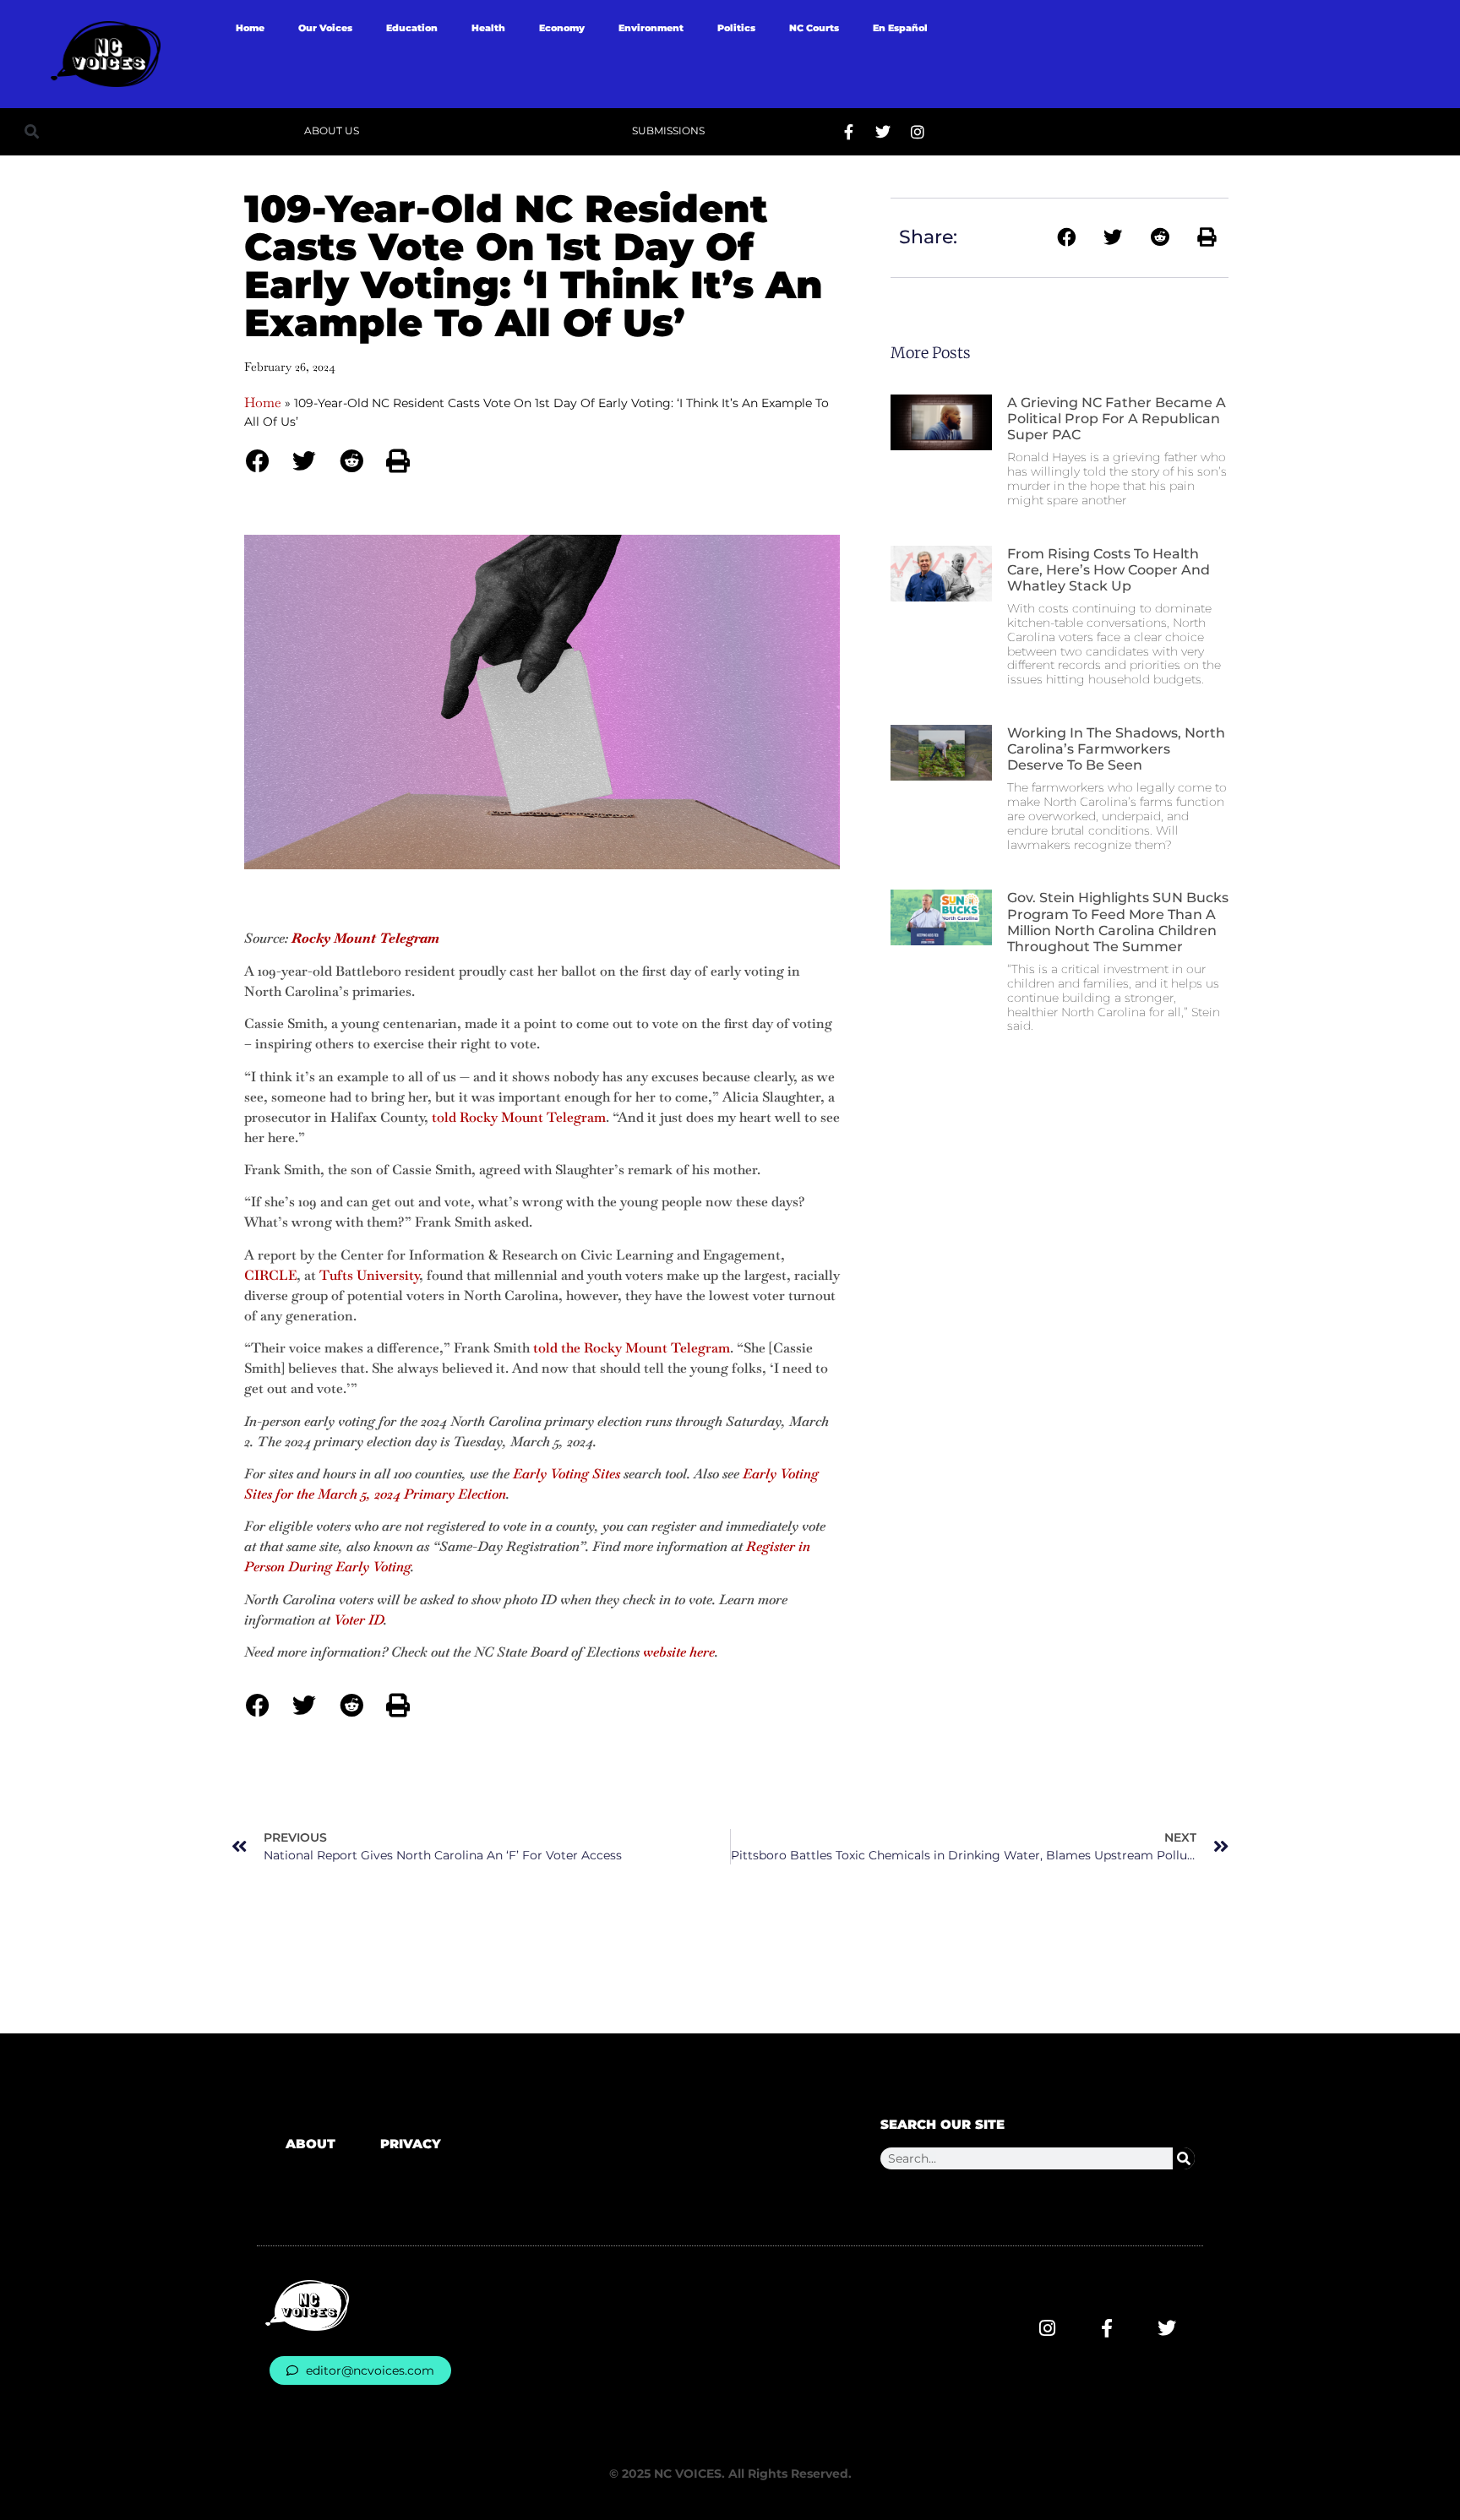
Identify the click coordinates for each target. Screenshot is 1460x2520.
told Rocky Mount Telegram (519, 1117)
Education (412, 28)
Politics (736, 28)
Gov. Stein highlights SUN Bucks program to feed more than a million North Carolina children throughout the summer (1118, 922)
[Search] (1184, 2158)
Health (488, 28)
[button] (32, 131)
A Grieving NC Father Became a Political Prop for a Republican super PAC (1117, 419)
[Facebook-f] (848, 132)
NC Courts (814, 28)
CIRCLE (270, 1275)
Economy (562, 28)
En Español (900, 28)
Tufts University (369, 1275)
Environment (651, 28)
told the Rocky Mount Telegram (632, 1348)
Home (250, 28)
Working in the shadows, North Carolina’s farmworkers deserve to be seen (1116, 749)
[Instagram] (918, 132)
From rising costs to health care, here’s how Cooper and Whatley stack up (1109, 570)
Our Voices (325, 28)
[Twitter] (883, 132)
